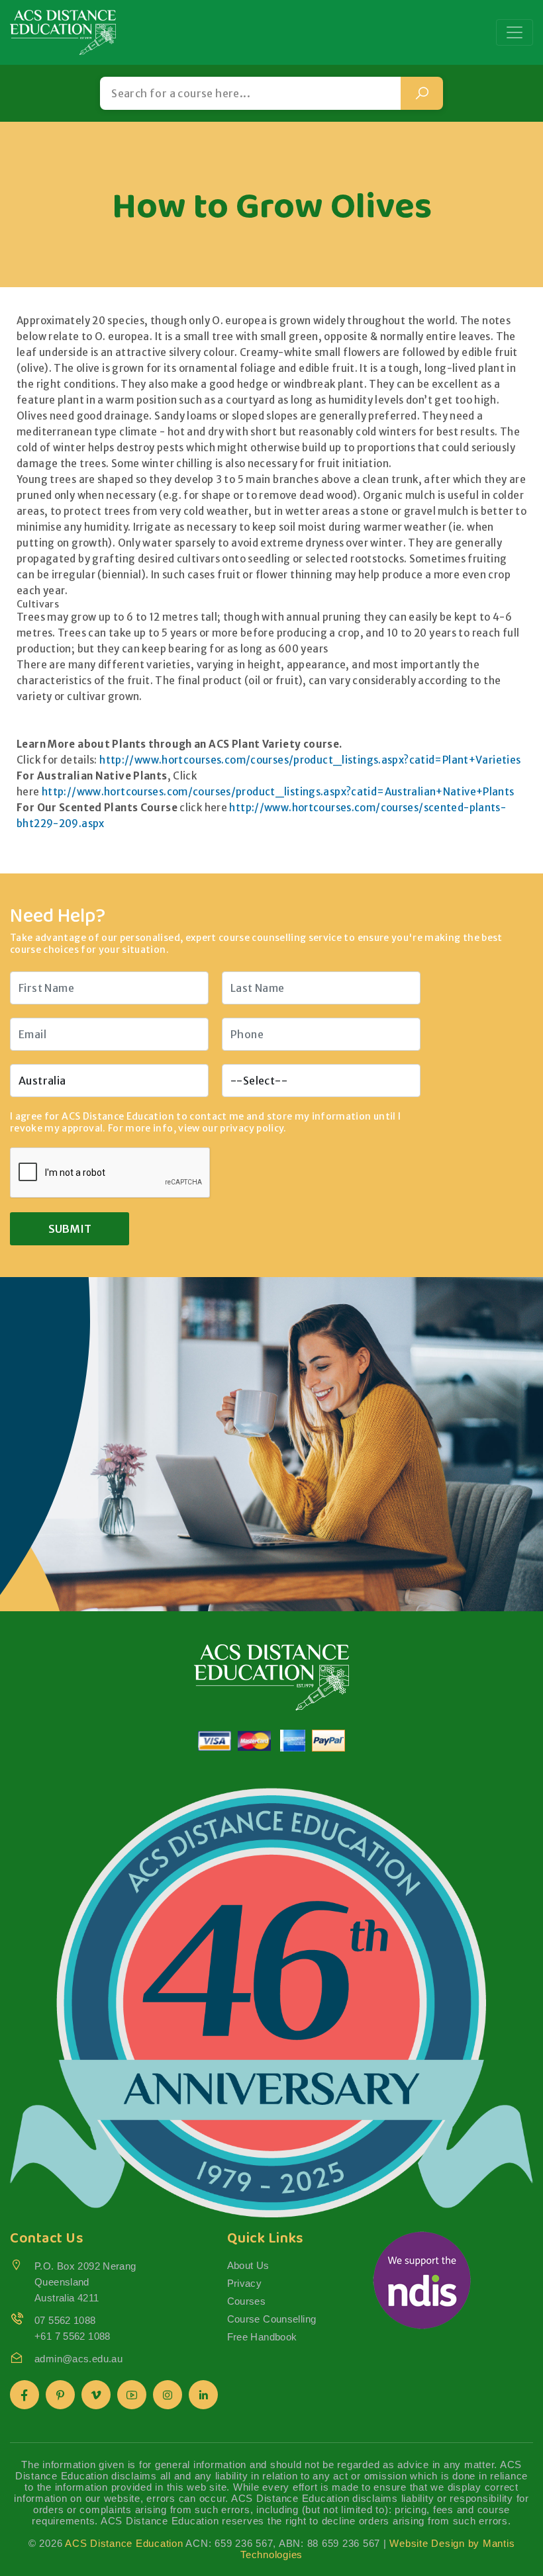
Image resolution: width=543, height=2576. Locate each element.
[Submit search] (422, 93)
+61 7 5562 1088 (73, 2336)
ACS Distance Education (124, 2543)
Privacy (245, 2283)
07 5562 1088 (65, 2320)
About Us (248, 2265)
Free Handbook (262, 2337)
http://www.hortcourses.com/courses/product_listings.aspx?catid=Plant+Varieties (310, 760)
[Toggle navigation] (515, 32)
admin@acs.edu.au (78, 2359)
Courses (247, 2301)
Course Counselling (272, 2319)
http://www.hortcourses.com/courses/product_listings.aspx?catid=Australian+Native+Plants (278, 792)
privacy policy (252, 1128)
